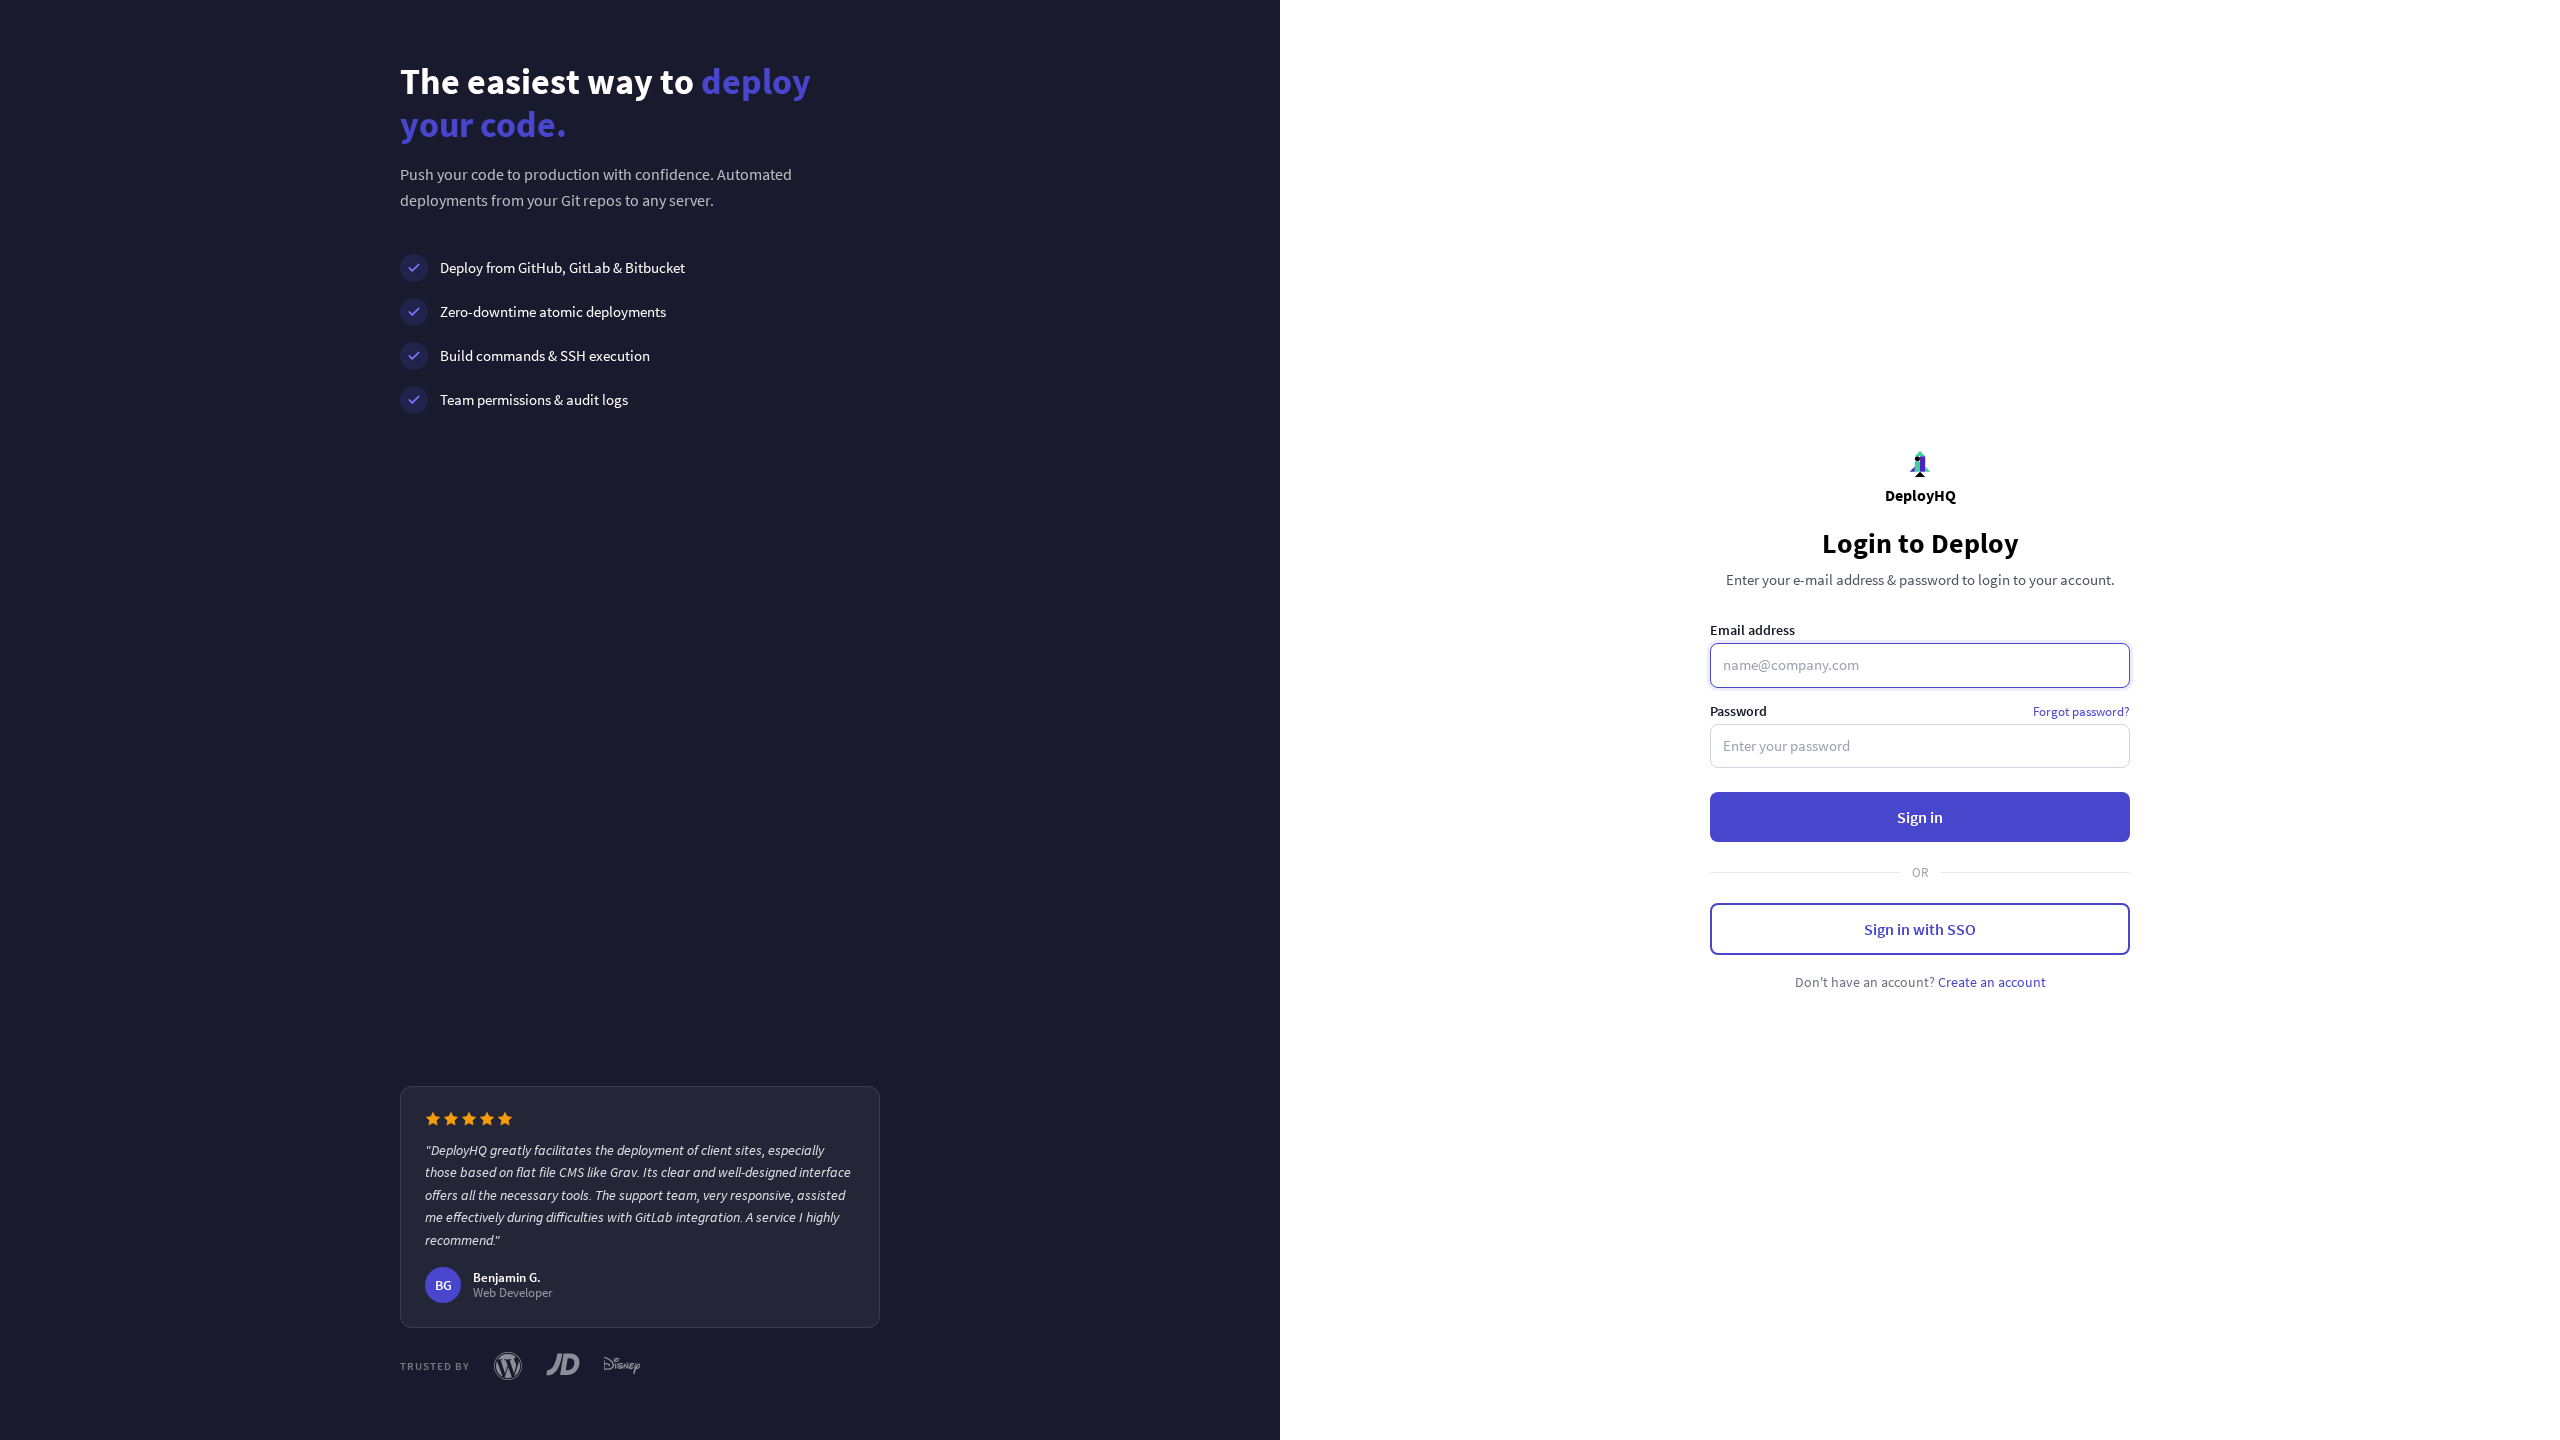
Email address (1752, 630)
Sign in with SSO (1920, 929)
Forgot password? (2081, 711)
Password (1738, 711)
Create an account (1992, 982)
